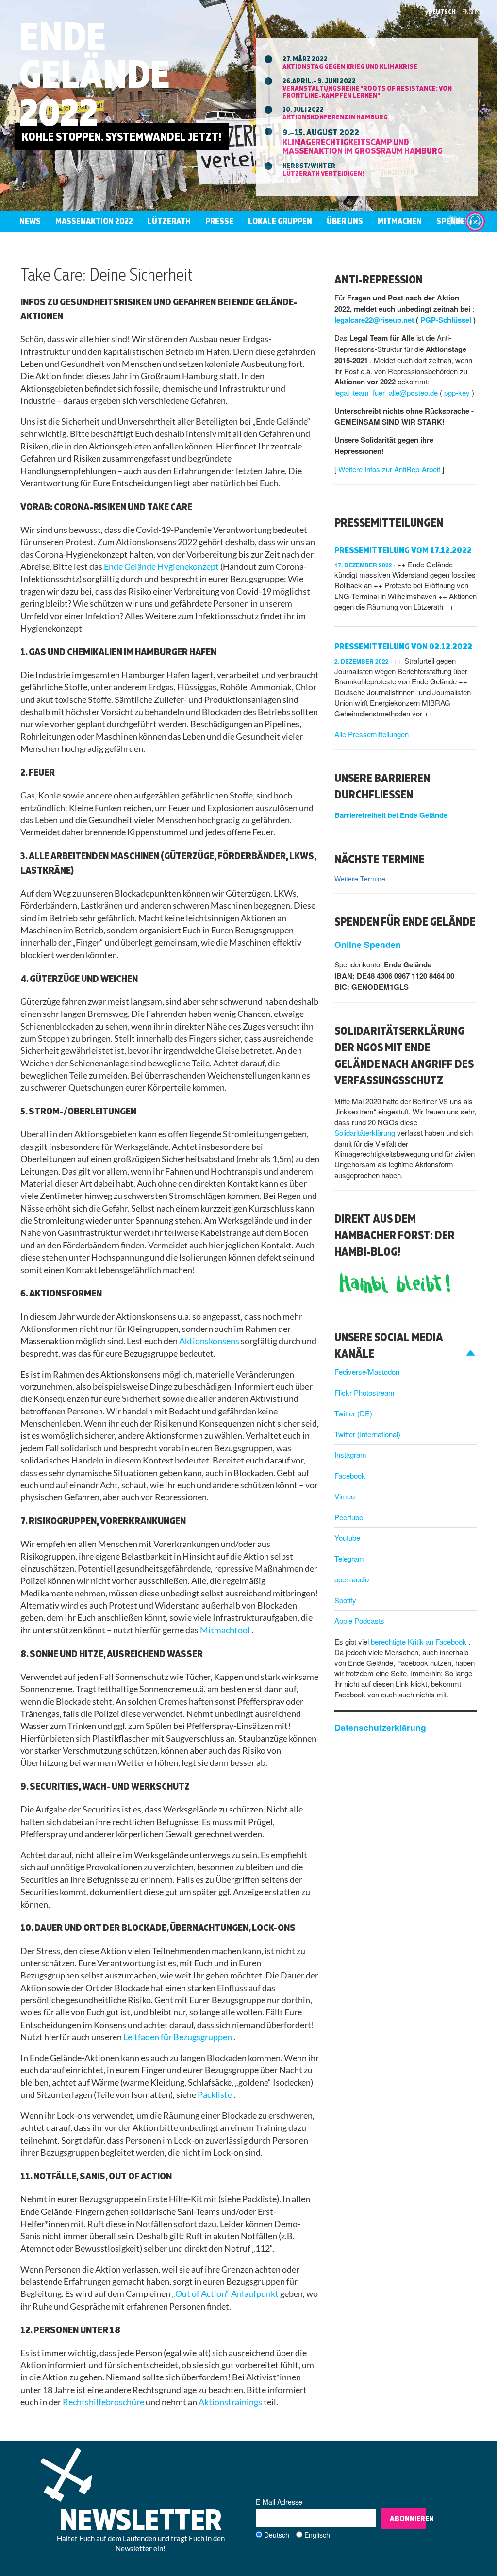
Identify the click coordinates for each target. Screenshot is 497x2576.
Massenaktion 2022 (94, 221)
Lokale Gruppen (280, 221)
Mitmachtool (226, 1630)
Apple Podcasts (359, 1620)
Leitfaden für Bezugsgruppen (178, 2037)
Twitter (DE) (353, 1413)
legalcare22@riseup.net (375, 320)
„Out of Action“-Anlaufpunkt (226, 2294)
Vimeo (345, 1496)
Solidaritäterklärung (366, 1133)
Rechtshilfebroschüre (104, 2402)
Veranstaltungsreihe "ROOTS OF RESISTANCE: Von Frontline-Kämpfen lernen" (367, 91)
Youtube (347, 1537)
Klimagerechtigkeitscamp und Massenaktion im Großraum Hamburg (363, 146)
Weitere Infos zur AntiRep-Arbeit (390, 469)
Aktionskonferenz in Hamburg (335, 117)
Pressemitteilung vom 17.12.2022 (403, 550)
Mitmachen (400, 221)
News (30, 221)
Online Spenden (368, 944)
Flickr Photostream (364, 1392)
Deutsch (442, 12)
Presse (219, 221)
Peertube (349, 1517)
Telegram (349, 1558)
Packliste (215, 2095)
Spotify (345, 1600)
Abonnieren (408, 2518)
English (472, 12)
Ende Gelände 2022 (95, 74)
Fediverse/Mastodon (367, 1371)
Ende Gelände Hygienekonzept (162, 567)
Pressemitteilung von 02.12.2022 (403, 646)
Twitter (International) (367, 1434)
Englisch (317, 2535)
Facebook (350, 1475)
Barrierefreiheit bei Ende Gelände (391, 815)
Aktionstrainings (231, 2402)
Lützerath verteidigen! (323, 173)
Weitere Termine (360, 879)
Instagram (350, 1454)
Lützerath (169, 221)
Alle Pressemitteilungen (372, 734)
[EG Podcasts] (475, 221)
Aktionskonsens (210, 1341)
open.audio (352, 1579)
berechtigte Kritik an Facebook (420, 1641)
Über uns (345, 221)
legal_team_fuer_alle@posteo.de (387, 392)
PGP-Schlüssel (447, 320)
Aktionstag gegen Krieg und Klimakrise (350, 66)
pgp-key (458, 392)
